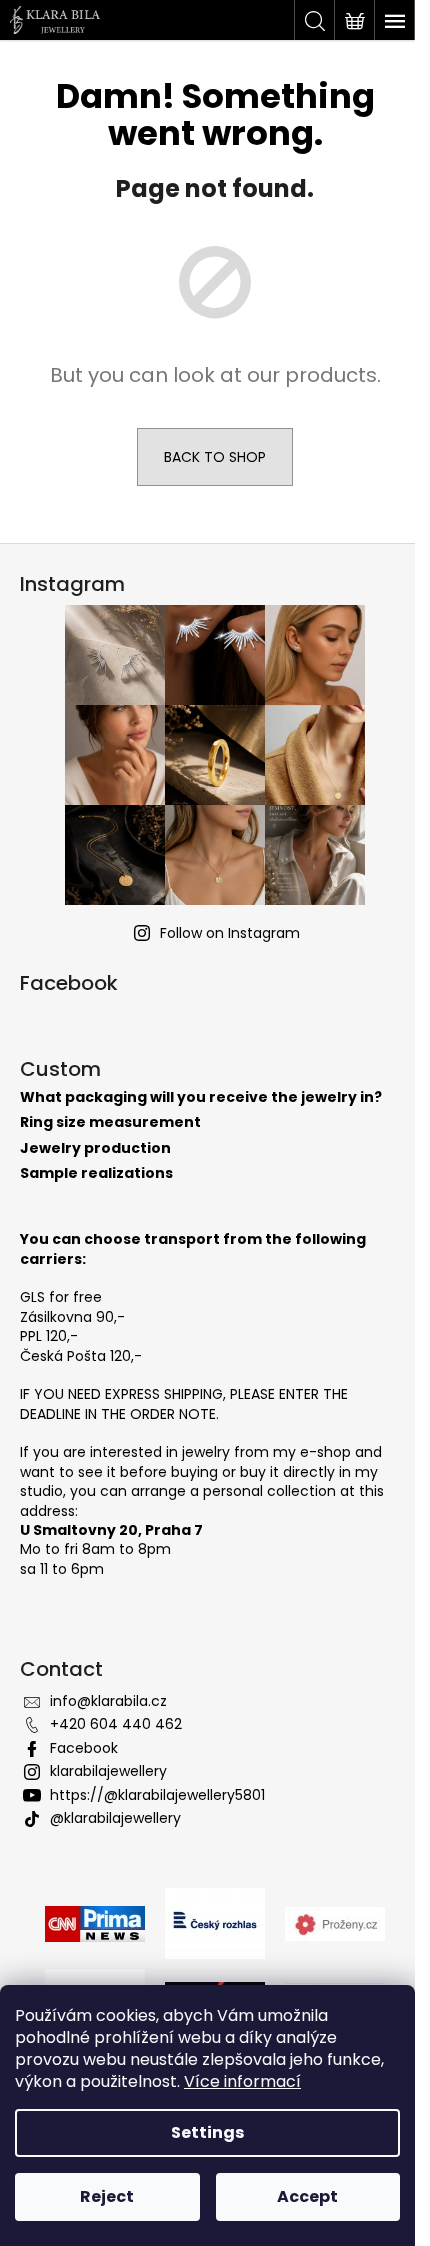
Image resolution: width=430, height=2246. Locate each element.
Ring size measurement (110, 1122)
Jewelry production (95, 1148)
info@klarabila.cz (108, 1701)
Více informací (242, 2081)
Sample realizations (96, 1173)
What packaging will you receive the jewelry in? (201, 1097)
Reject (107, 2196)
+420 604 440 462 (116, 1724)
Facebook (84, 1748)
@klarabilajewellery (115, 1818)
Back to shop (215, 457)
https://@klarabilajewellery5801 (157, 1795)
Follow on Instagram (230, 933)
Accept (307, 2196)
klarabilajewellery (108, 1771)
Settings (207, 2132)
